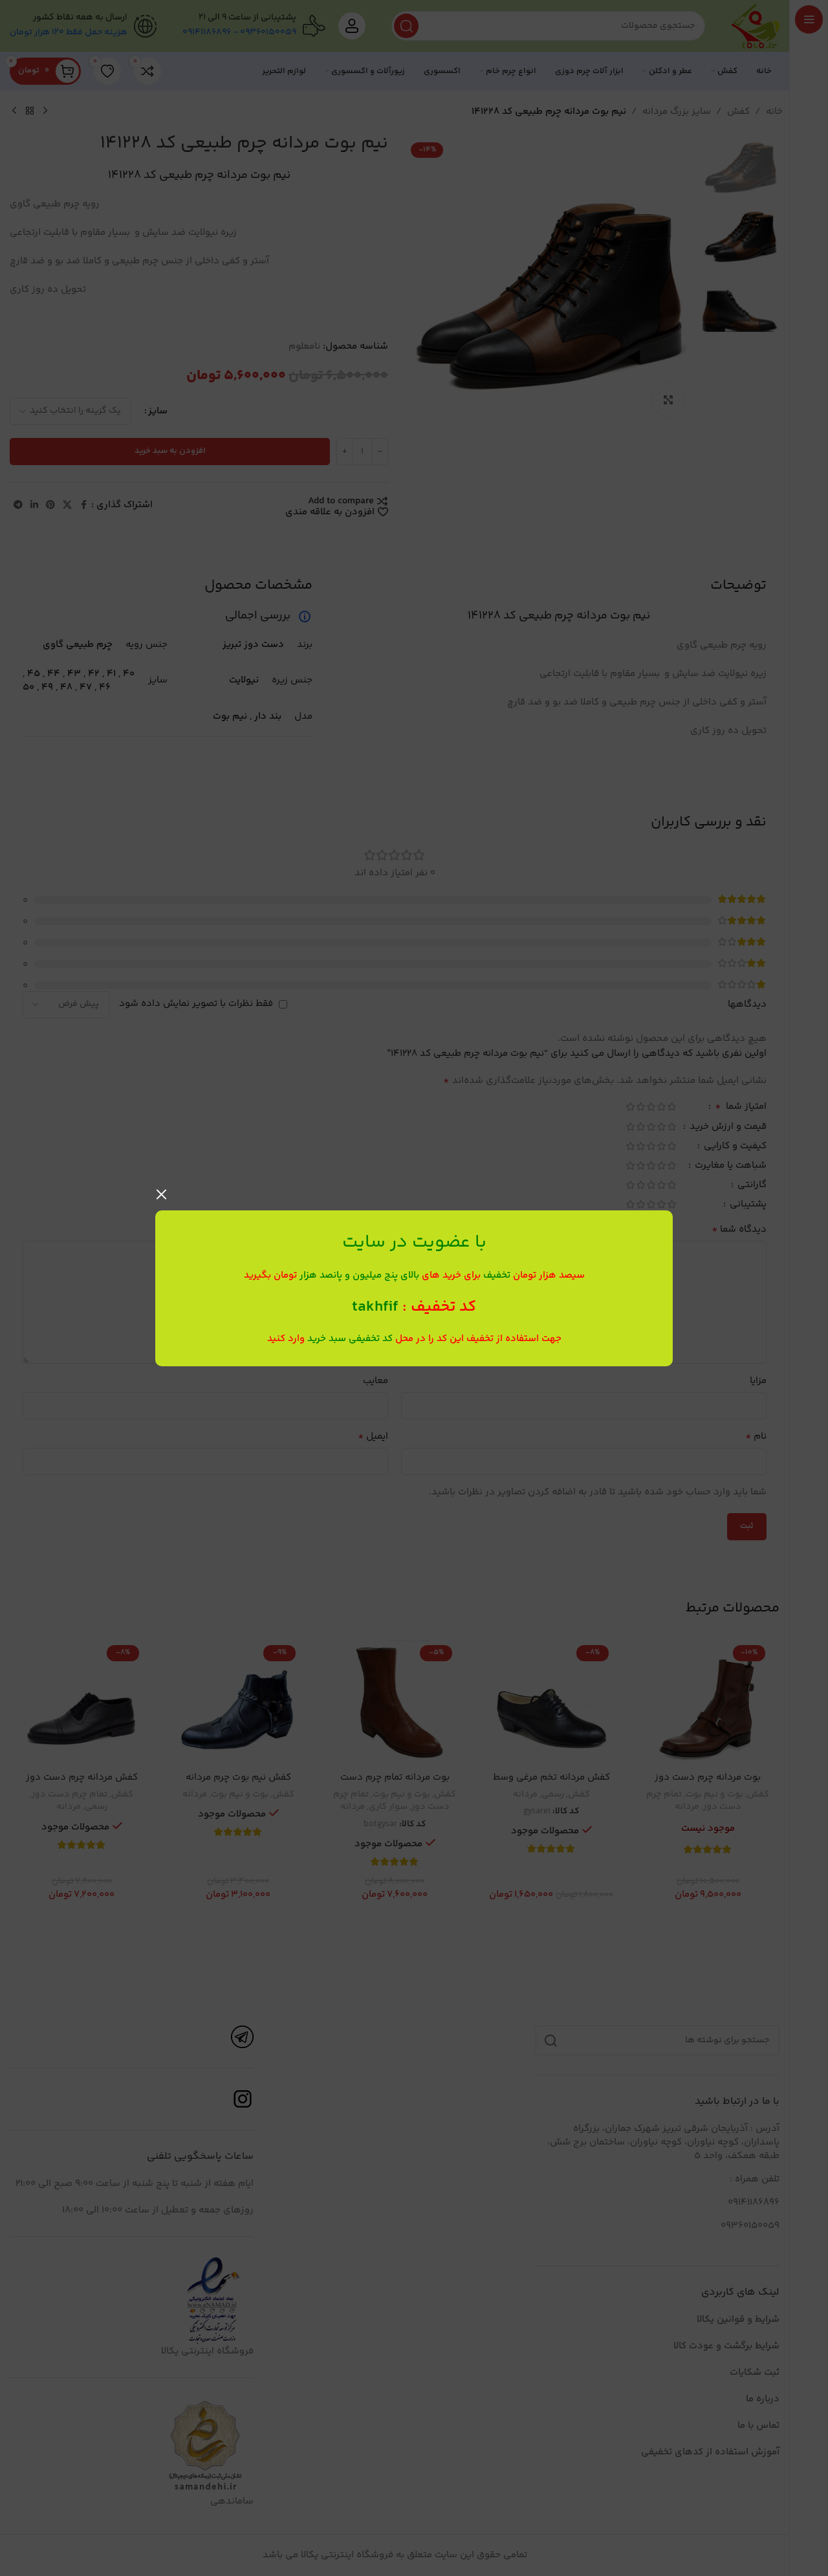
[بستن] (162, 1194)
